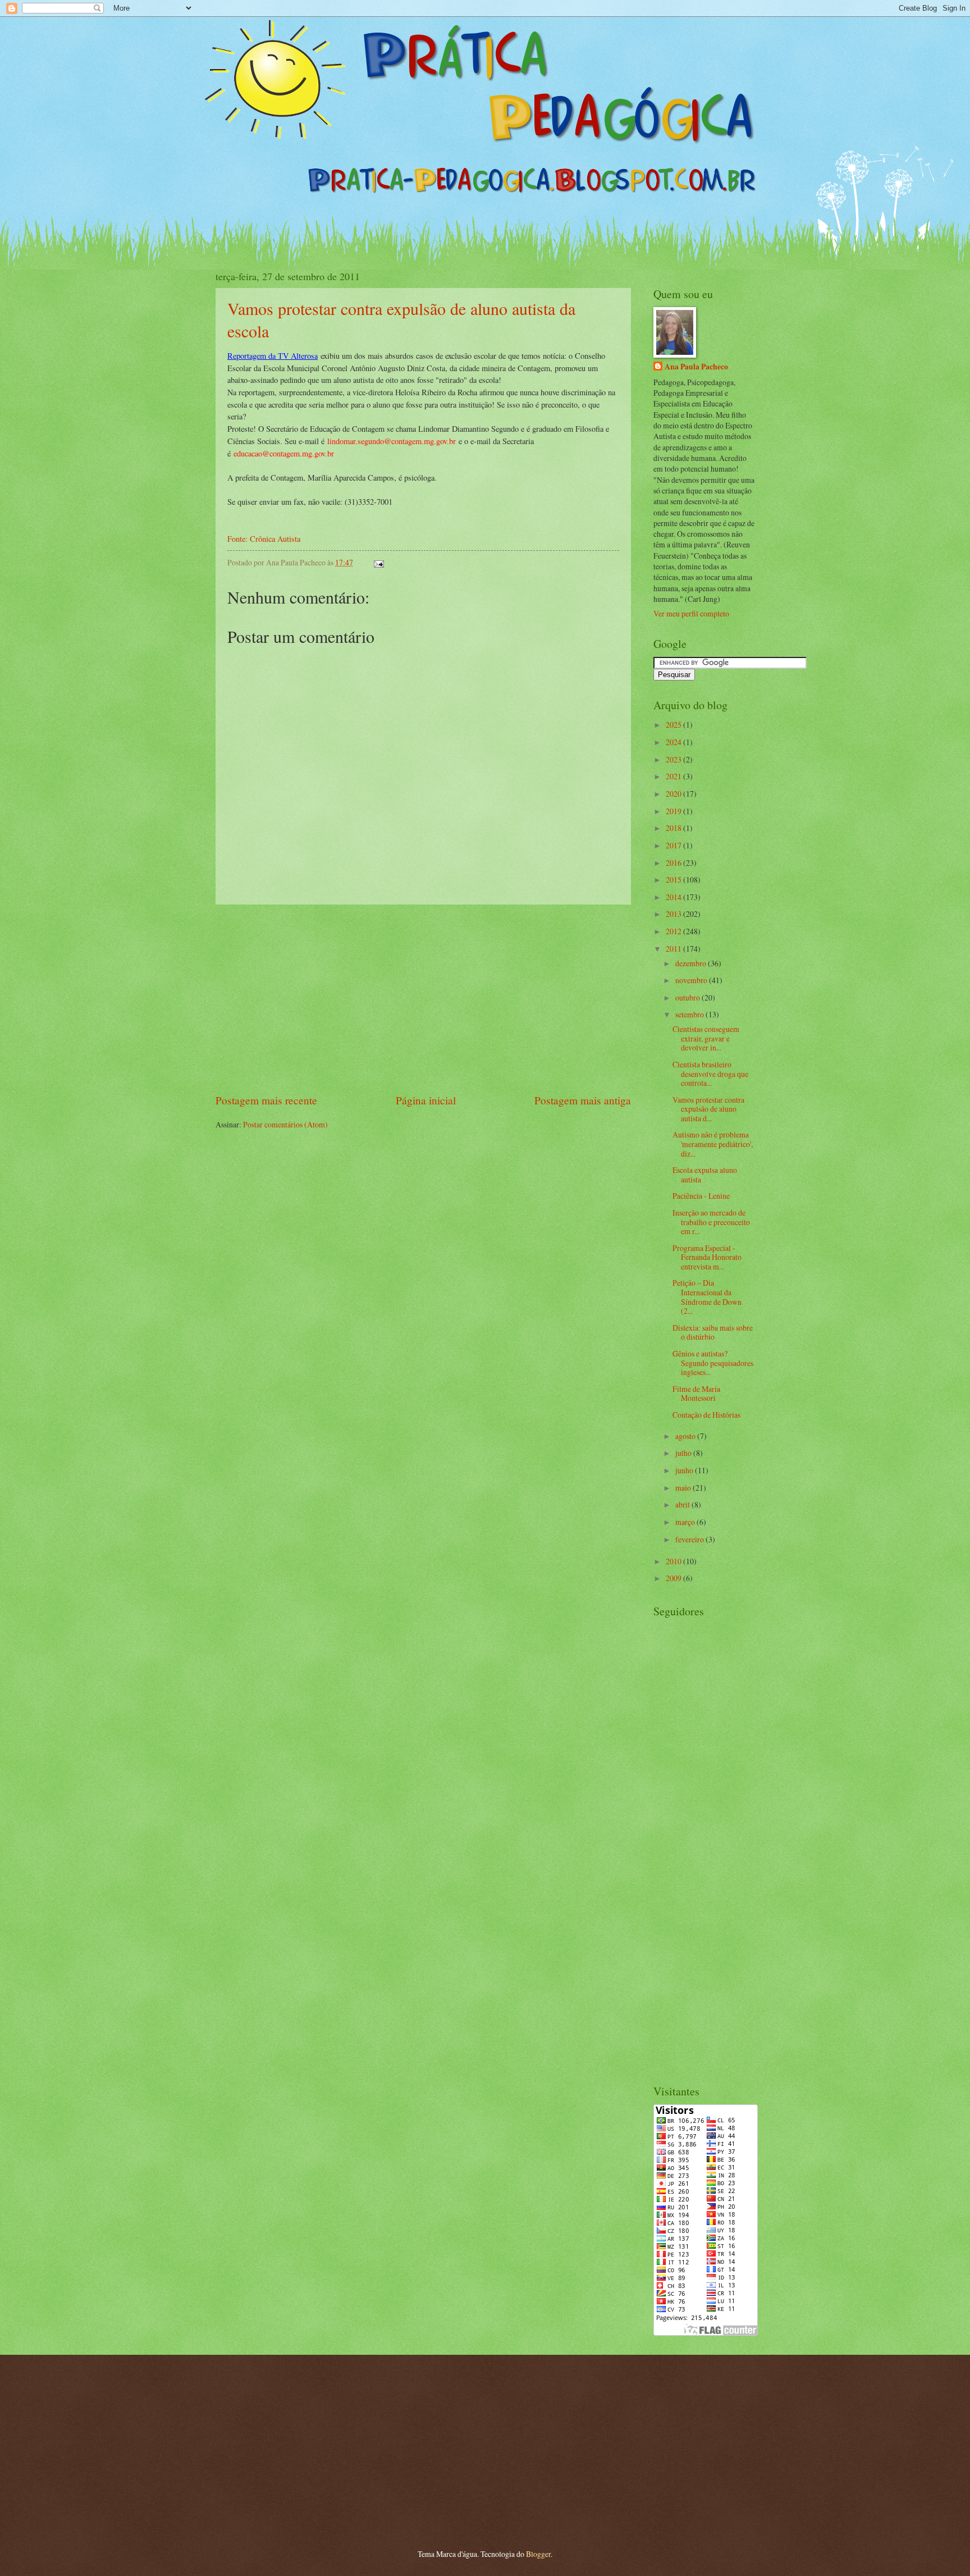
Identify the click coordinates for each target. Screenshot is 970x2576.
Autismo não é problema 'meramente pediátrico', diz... (713, 1144)
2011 (674, 949)
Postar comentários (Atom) (285, 1124)
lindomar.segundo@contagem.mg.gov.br (392, 441)
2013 (674, 914)
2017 (674, 845)
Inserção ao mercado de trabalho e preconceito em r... (711, 1222)
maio (684, 1488)
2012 (674, 931)
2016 (674, 863)
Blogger (538, 2554)
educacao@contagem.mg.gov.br (284, 453)
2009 (674, 1578)
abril (683, 1504)
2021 (674, 776)
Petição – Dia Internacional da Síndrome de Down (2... (707, 1297)
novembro (692, 980)
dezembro (692, 963)
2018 (674, 828)
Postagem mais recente (266, 1100)
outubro (688, 997)
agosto (686, 1436)
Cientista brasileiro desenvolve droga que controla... (710, 1074)
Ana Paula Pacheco (696, 367)
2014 (674, 897)
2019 (674, 811)
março (686, 1522)
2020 (674, 794)
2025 (674, 725)
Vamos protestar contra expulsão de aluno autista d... (708, 1109)
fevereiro (690, 1539)
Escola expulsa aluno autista (705, 1175)
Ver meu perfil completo (691, 613)
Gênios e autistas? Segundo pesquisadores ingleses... (713, 1363)
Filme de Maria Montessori (696, 1394)
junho (685, 1470)
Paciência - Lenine (701, 1196)
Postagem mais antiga (583, 1100)
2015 (674, 880)
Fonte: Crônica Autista (264, 539)
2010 (674, 1561)
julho (684, 1453)
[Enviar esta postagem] (378, 562)
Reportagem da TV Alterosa (273, 356)
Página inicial (426, 1100)
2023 (674, 759)
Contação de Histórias (706, 1415)
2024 (674, 742)
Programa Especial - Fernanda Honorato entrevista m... (707, 1257)
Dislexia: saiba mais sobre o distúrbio (713, 1332)
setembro (690, 1014)
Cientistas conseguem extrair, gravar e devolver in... (706, 1038)
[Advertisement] (423, 999)
